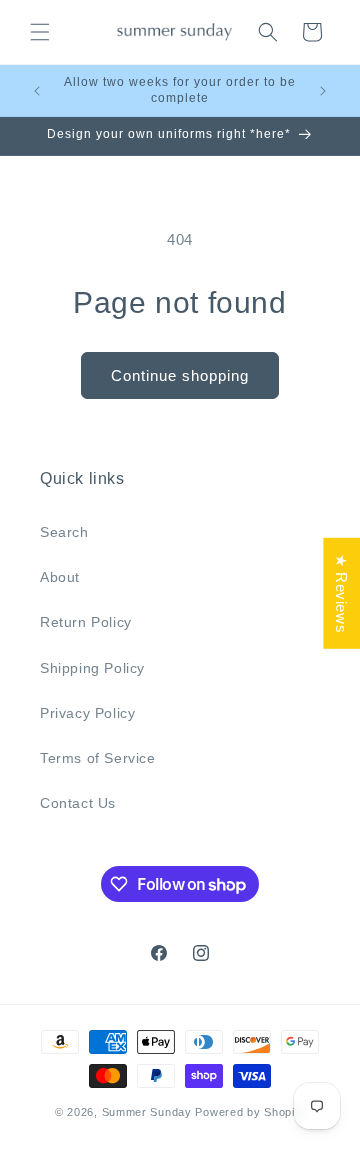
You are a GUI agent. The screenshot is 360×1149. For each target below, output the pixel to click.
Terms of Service (98, 758)
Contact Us (78, 803)
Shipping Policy (92, 668)
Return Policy (86, 622)
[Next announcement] (323, 91)
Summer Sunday (147, 1112)
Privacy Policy (87, 713)
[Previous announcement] (37, 91)
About (60, 577)
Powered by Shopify (250, 1112)
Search (64, 532)
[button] (40, 32)
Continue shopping (180, 375)
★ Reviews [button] (341, 592)
